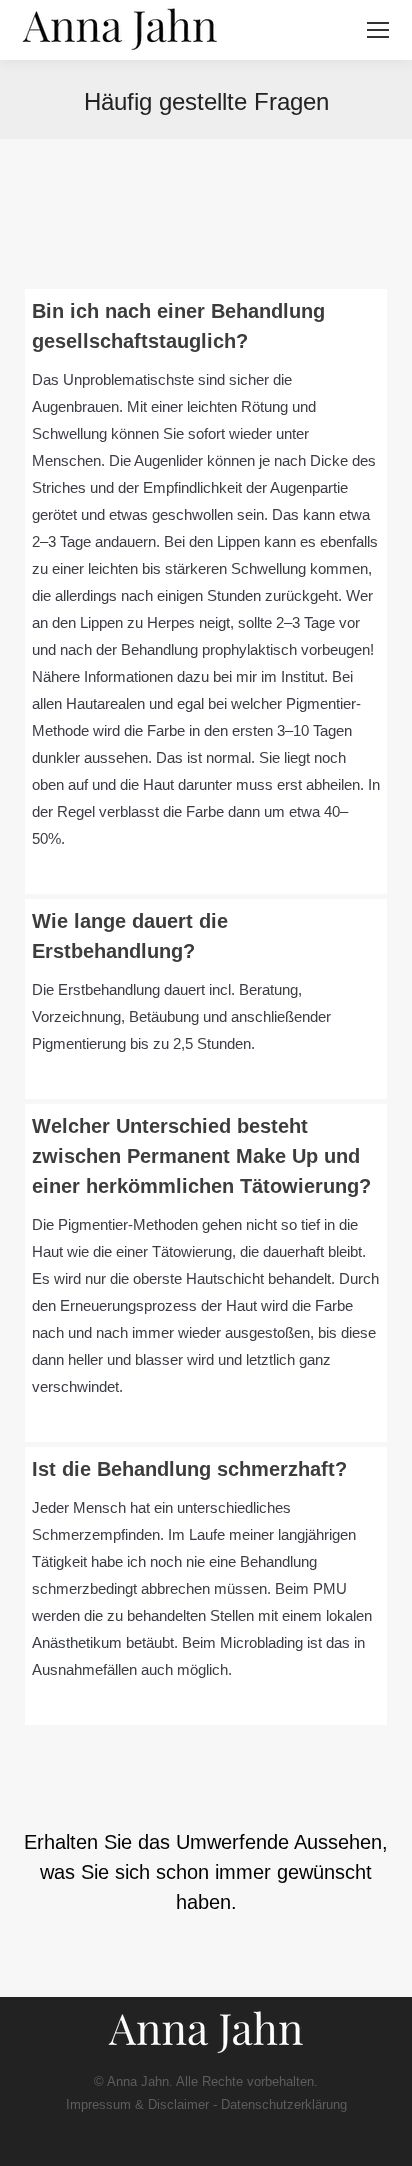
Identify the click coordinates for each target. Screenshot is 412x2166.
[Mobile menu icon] (378, 30)
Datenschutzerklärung (284, 2104)
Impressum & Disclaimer (137, 2104)
